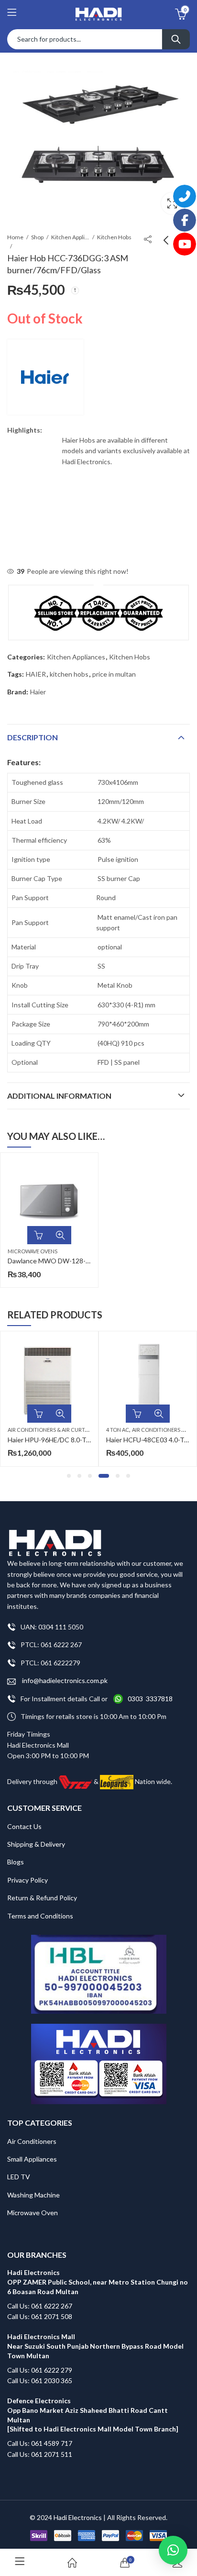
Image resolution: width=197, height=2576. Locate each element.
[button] (69, 1476)
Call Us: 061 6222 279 (40, 2370)
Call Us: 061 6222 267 (40, 2306)
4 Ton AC (118, 1430)
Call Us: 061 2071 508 (40, 2316)
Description (33, 737)
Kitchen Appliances (70, 237)
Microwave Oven (33, 2213)
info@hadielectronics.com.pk (64, 1680)
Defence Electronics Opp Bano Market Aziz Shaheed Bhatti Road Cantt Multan (88, 2410)
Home (15, 237)
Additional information (59, 1096)
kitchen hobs (69, 674)
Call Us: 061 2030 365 (40, 2381)
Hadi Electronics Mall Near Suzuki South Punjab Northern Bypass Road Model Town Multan (95, 2346)
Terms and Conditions (40, 1916)
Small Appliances (32, 2159)
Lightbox (172, 203)
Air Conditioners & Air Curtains (52, 1430)
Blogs (16, 1862)
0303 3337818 (150, 1699)
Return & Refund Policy (42, 1898)
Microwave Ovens (33, 1251)
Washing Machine (33, 2195)
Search (176, 39)
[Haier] (45, 377)
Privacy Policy (27, 1880)
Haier (38, 692)
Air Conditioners (32, 2141)
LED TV (19, 2177)
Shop (37, 237)
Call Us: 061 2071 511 (40, 2454)
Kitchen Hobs (114, 237)
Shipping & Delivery (36, 1844)
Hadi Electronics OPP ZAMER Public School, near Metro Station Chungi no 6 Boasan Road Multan (98, 2282)
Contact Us (24, 1826)
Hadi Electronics (78, 2517)
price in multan (114, 674)
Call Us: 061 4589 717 (40, 2443)
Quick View (60, 1235)
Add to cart (38, 1235)
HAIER (36, 674)
